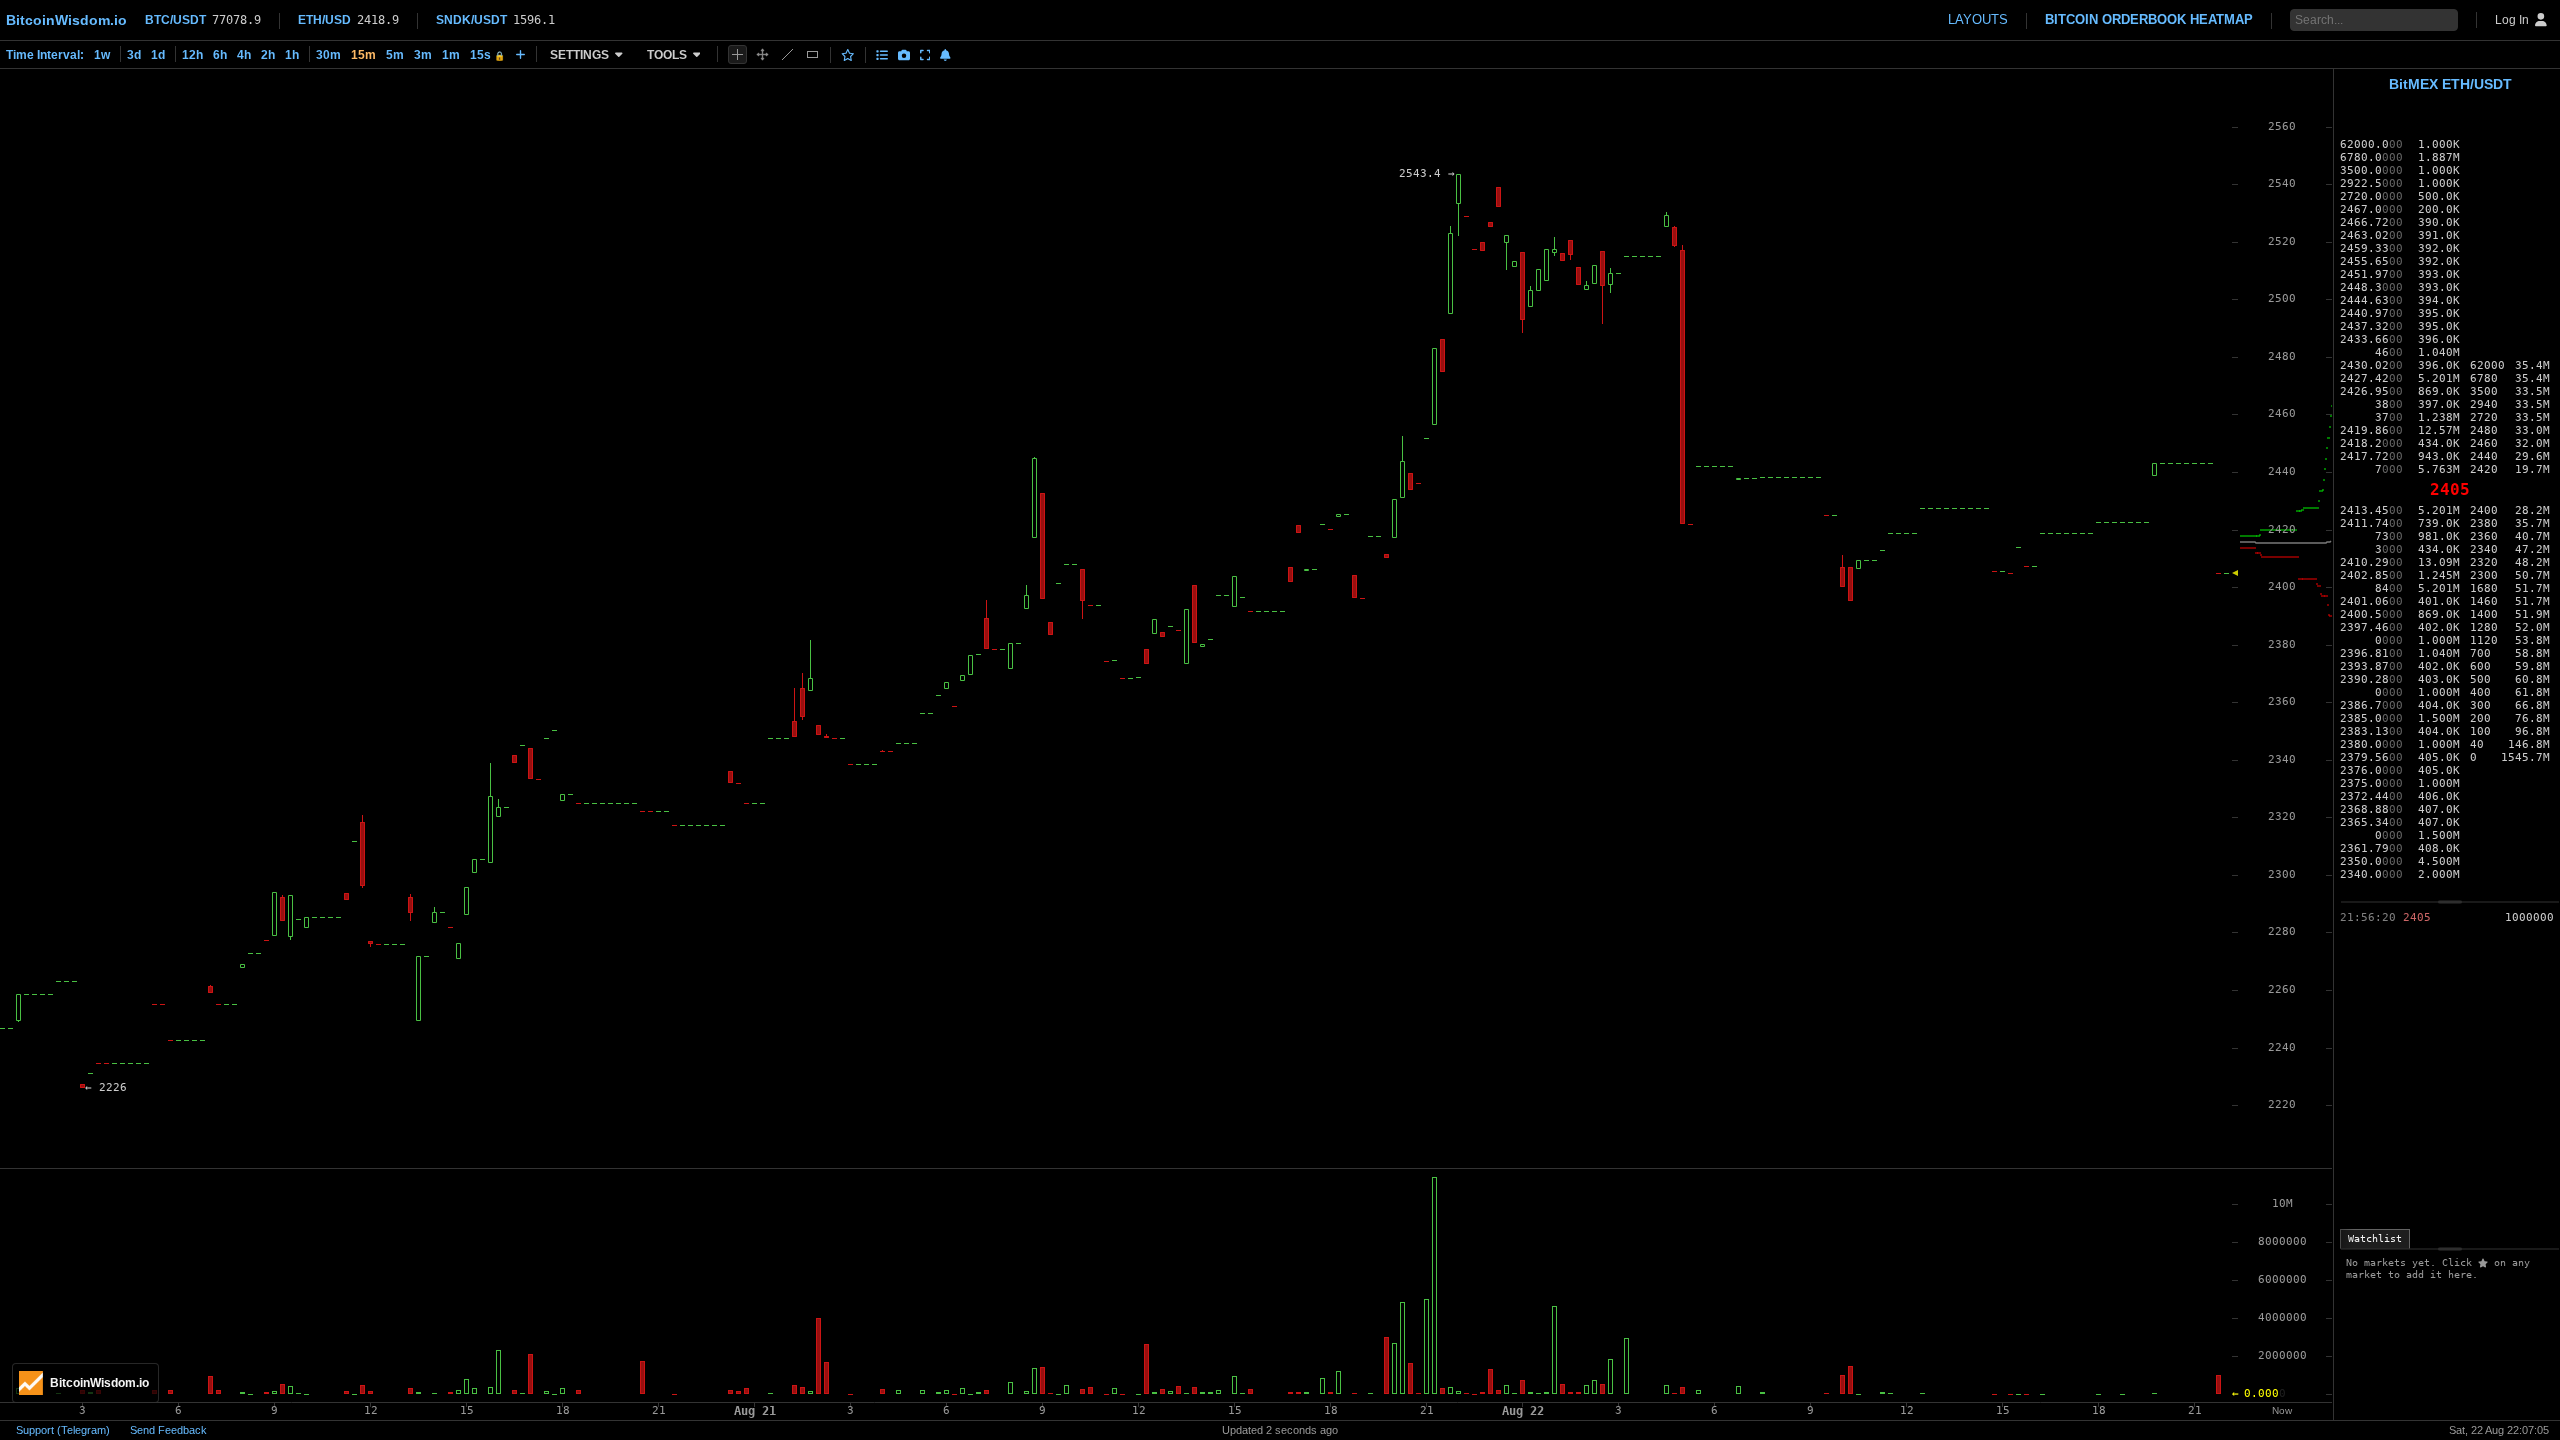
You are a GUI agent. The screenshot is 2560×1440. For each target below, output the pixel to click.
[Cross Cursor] (737, 54)
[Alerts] (945, 55)
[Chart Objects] (882, 55)
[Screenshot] (904, 55)
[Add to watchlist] (848, 55)
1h (292, 55)
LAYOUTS (1978, 19)
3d (134, 55)
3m (423, 55)
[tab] (2375, 1239)
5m (395, 55)
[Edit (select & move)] (762, 54)
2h (268, 55)
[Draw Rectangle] (812, 54)
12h (192, 55)
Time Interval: (45, 55)
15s (487, 55)
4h (244, 55)
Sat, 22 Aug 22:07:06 (2499, 1430)
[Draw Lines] (787, 54)
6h (220, 55)
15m (363, 55)
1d (158, 55)
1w (102, 55)
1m (451, 55)
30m (328, 55)
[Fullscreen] (925, 55)
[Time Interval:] (520, 54)
